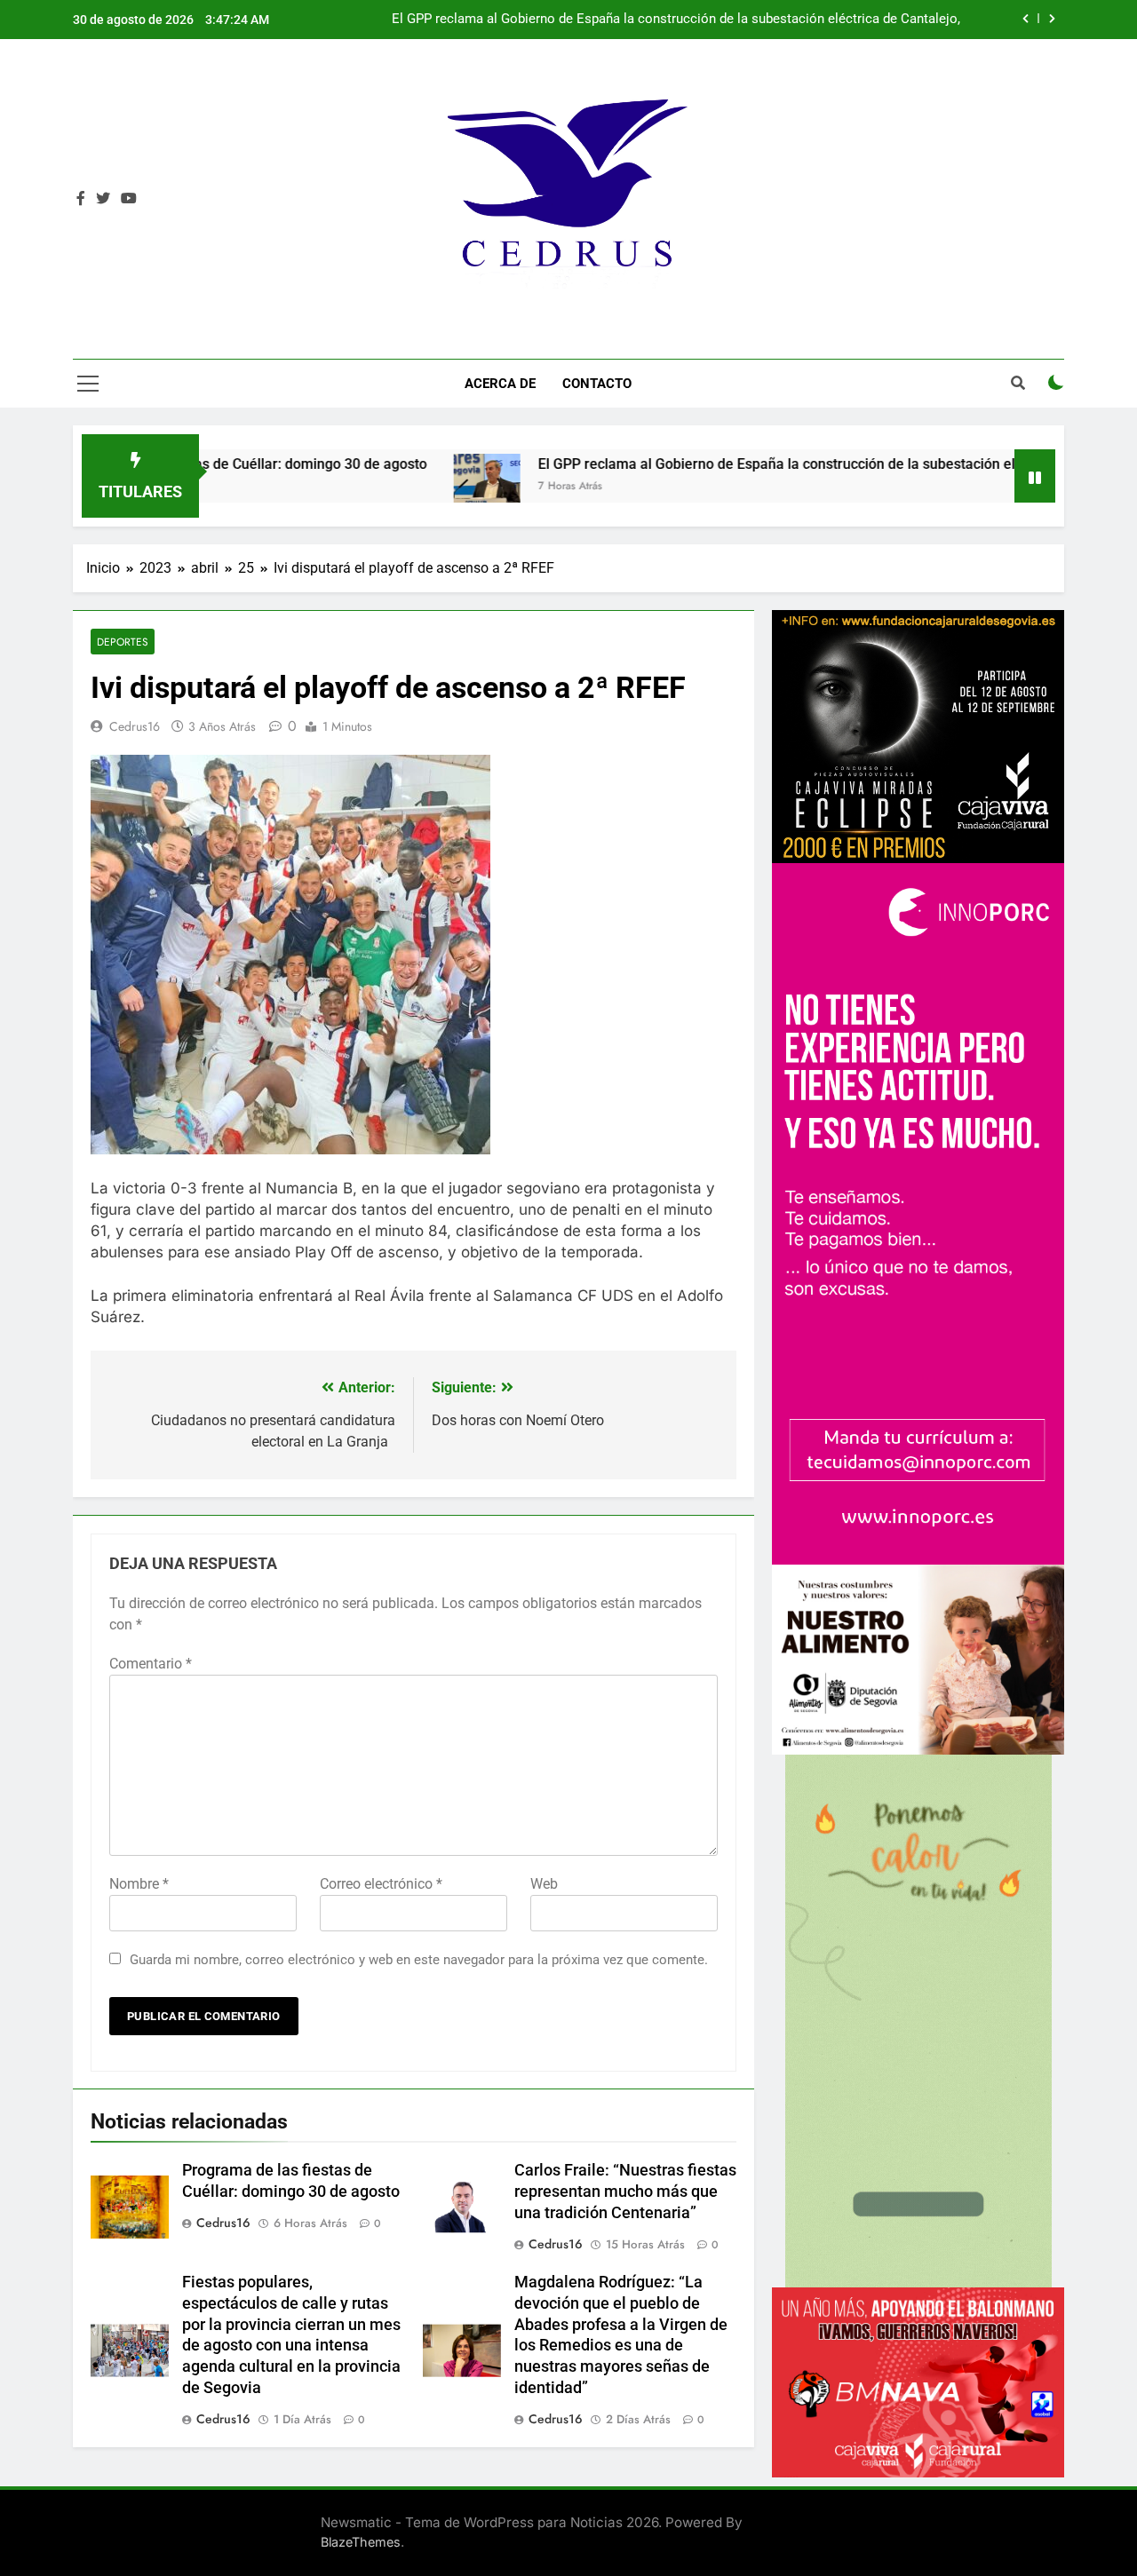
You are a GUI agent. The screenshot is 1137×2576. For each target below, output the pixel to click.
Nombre (139, 1884)
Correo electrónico (381, 1884)
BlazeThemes (361, 2542)
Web (544, 1884)
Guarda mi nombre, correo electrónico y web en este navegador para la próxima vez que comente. (419, 1960)
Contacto (597, 384)
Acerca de (500, 384)
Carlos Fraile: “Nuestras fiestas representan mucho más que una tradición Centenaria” (625, 2192)
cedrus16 (135, 726)
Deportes (123, 642)
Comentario (151, 1664)
